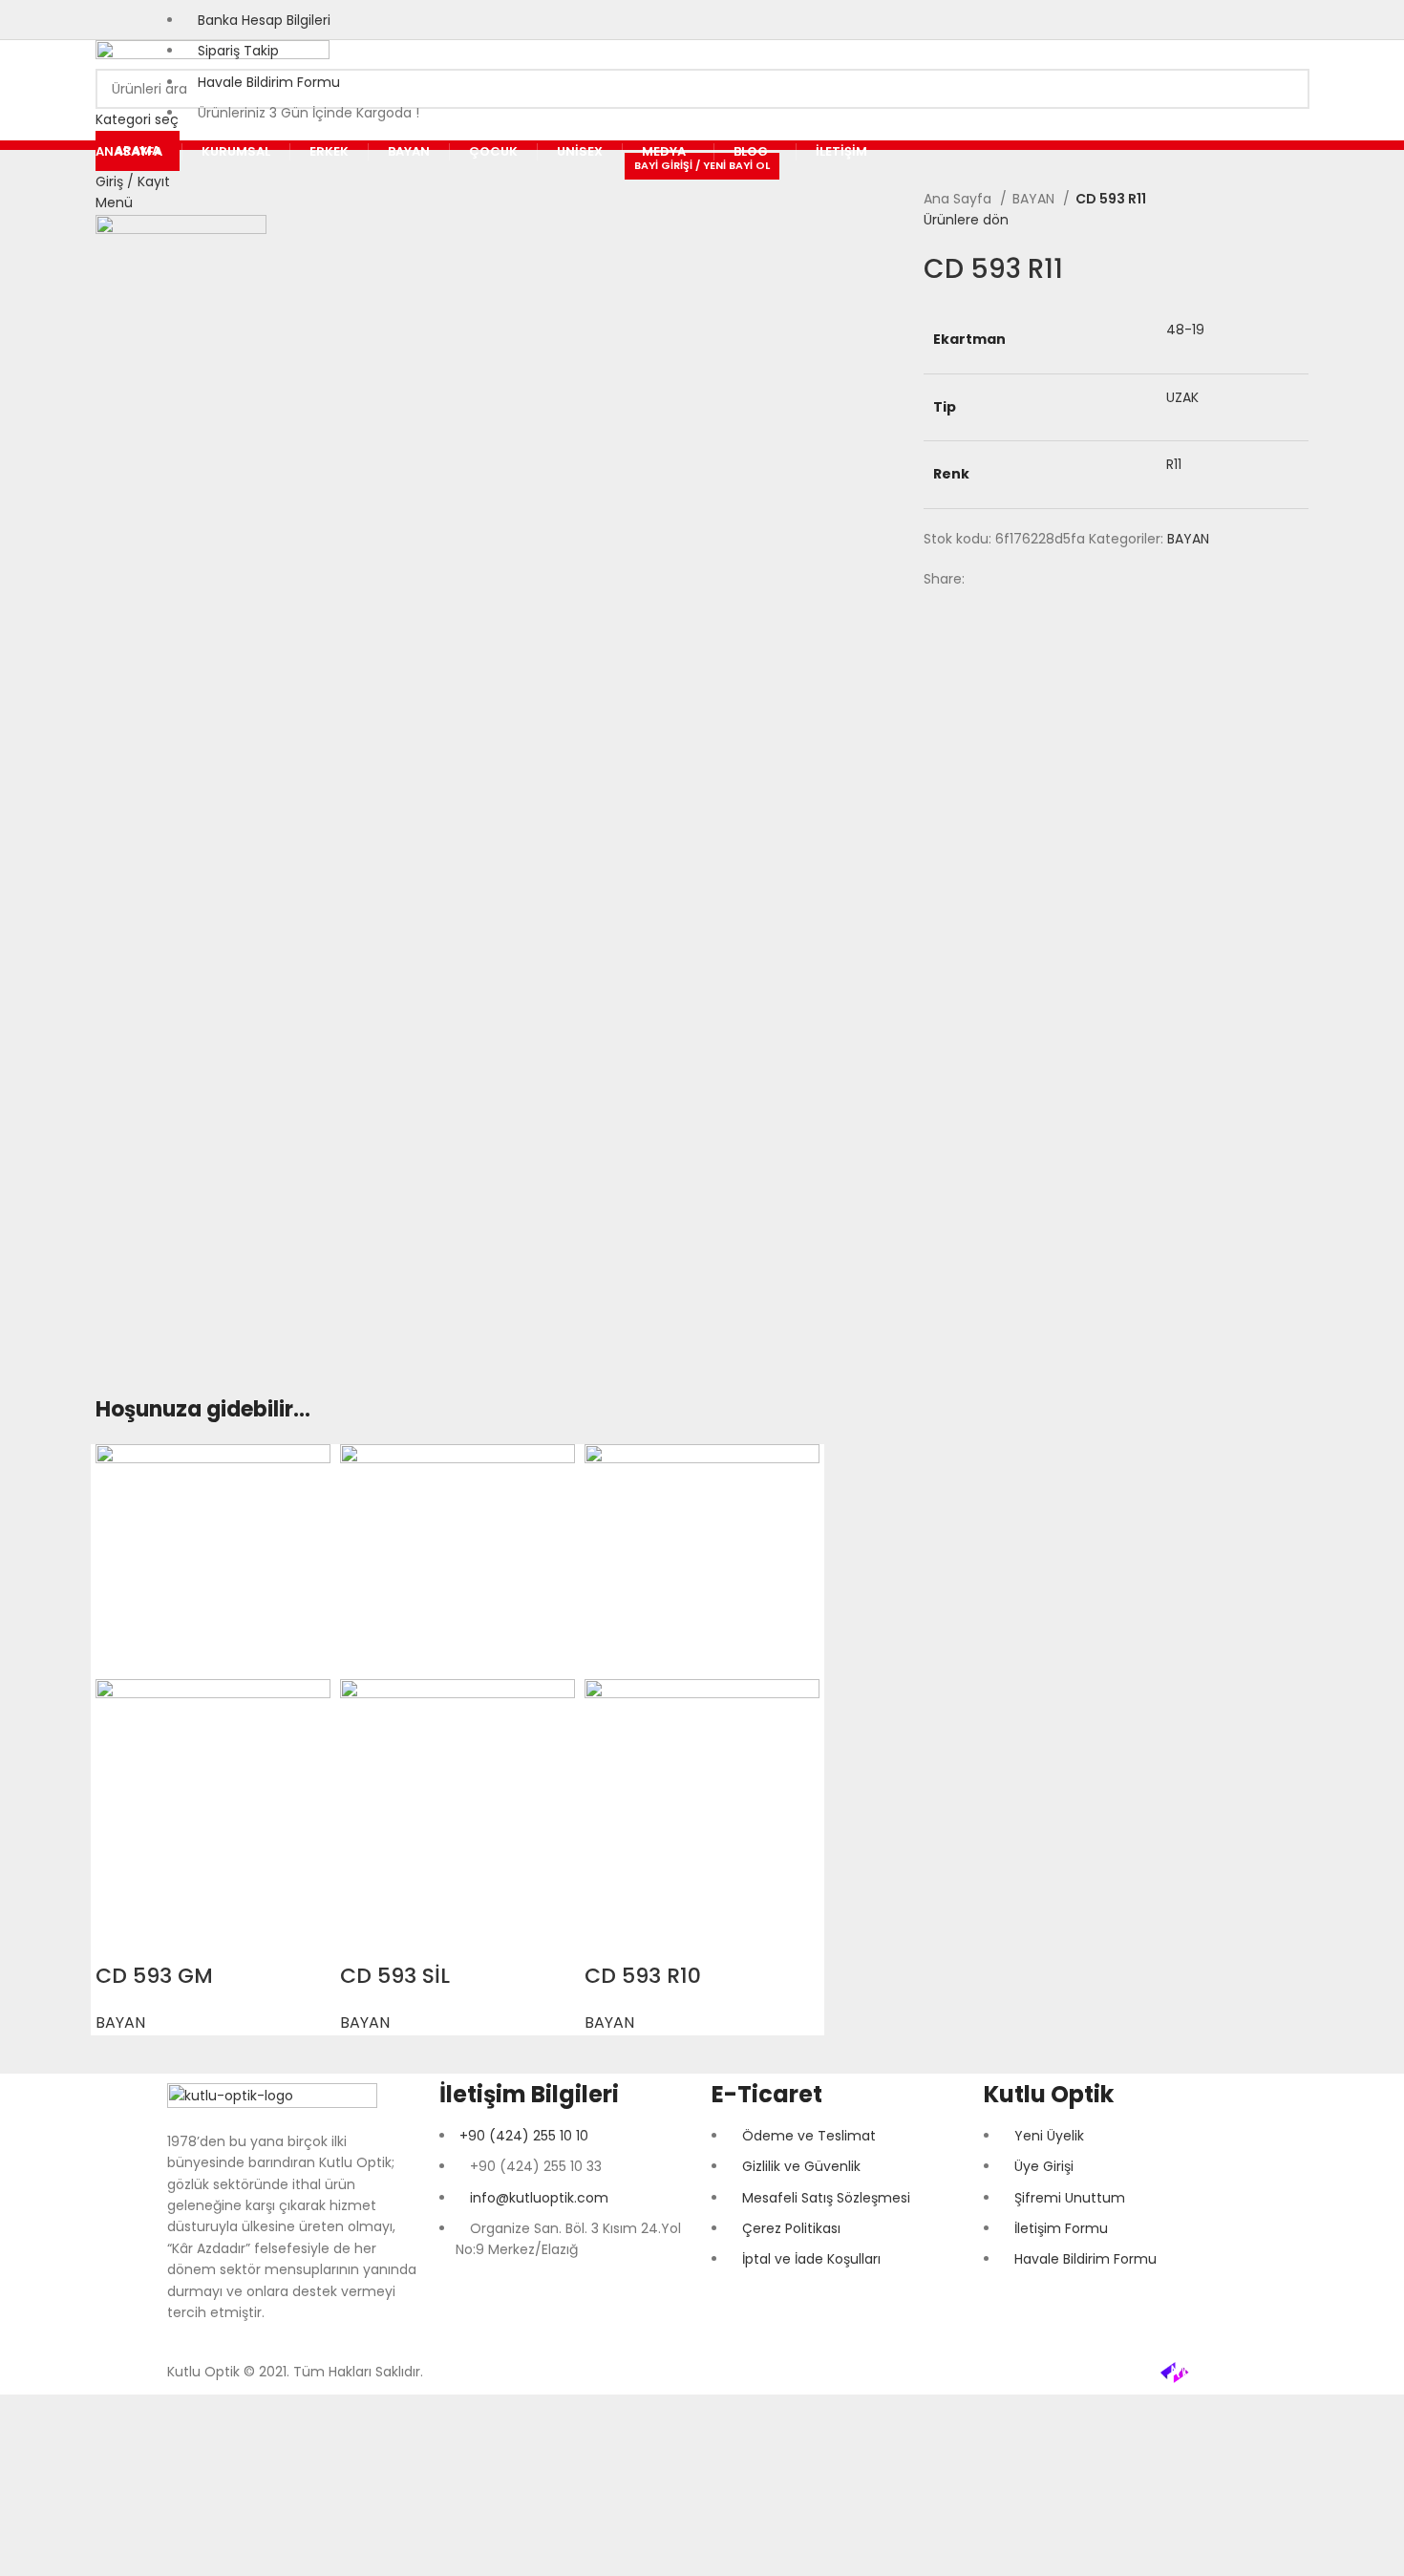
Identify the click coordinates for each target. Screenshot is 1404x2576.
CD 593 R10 (643, 1976)
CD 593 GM (154, 1976)
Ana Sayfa (959, 199)
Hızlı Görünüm (119, 1938)
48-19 (1185, 330)
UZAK (1182, 397)
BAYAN (1035, 199)
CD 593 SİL (395, 1976)
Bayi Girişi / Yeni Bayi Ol (702, 165)
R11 (1174, 464)
